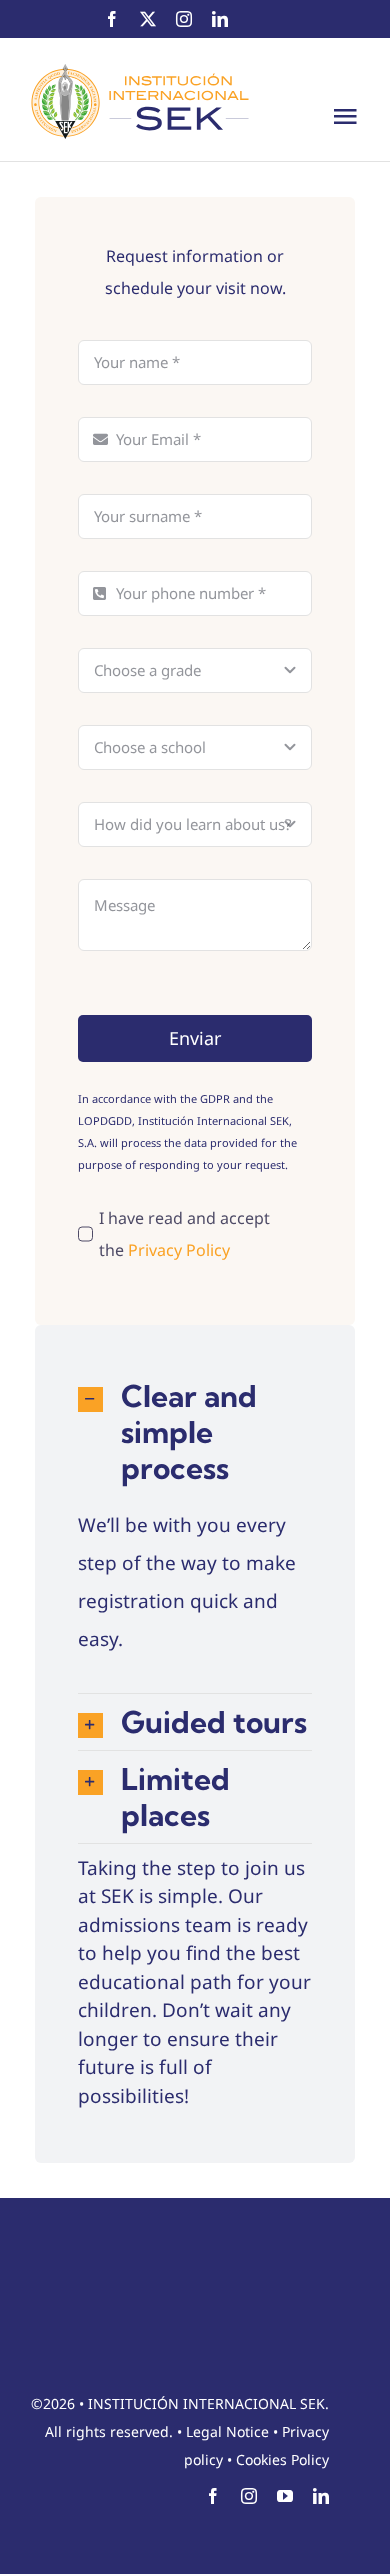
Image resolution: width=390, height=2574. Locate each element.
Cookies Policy (282, 2459)
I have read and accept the (184, 1234)
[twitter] (148, 19)
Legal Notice (227, 2431)
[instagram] (184, 19)
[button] (195, 1432)
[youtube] (285, 2496)
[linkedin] (220, 19)
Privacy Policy (179, 1250)
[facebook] (112, 19)
